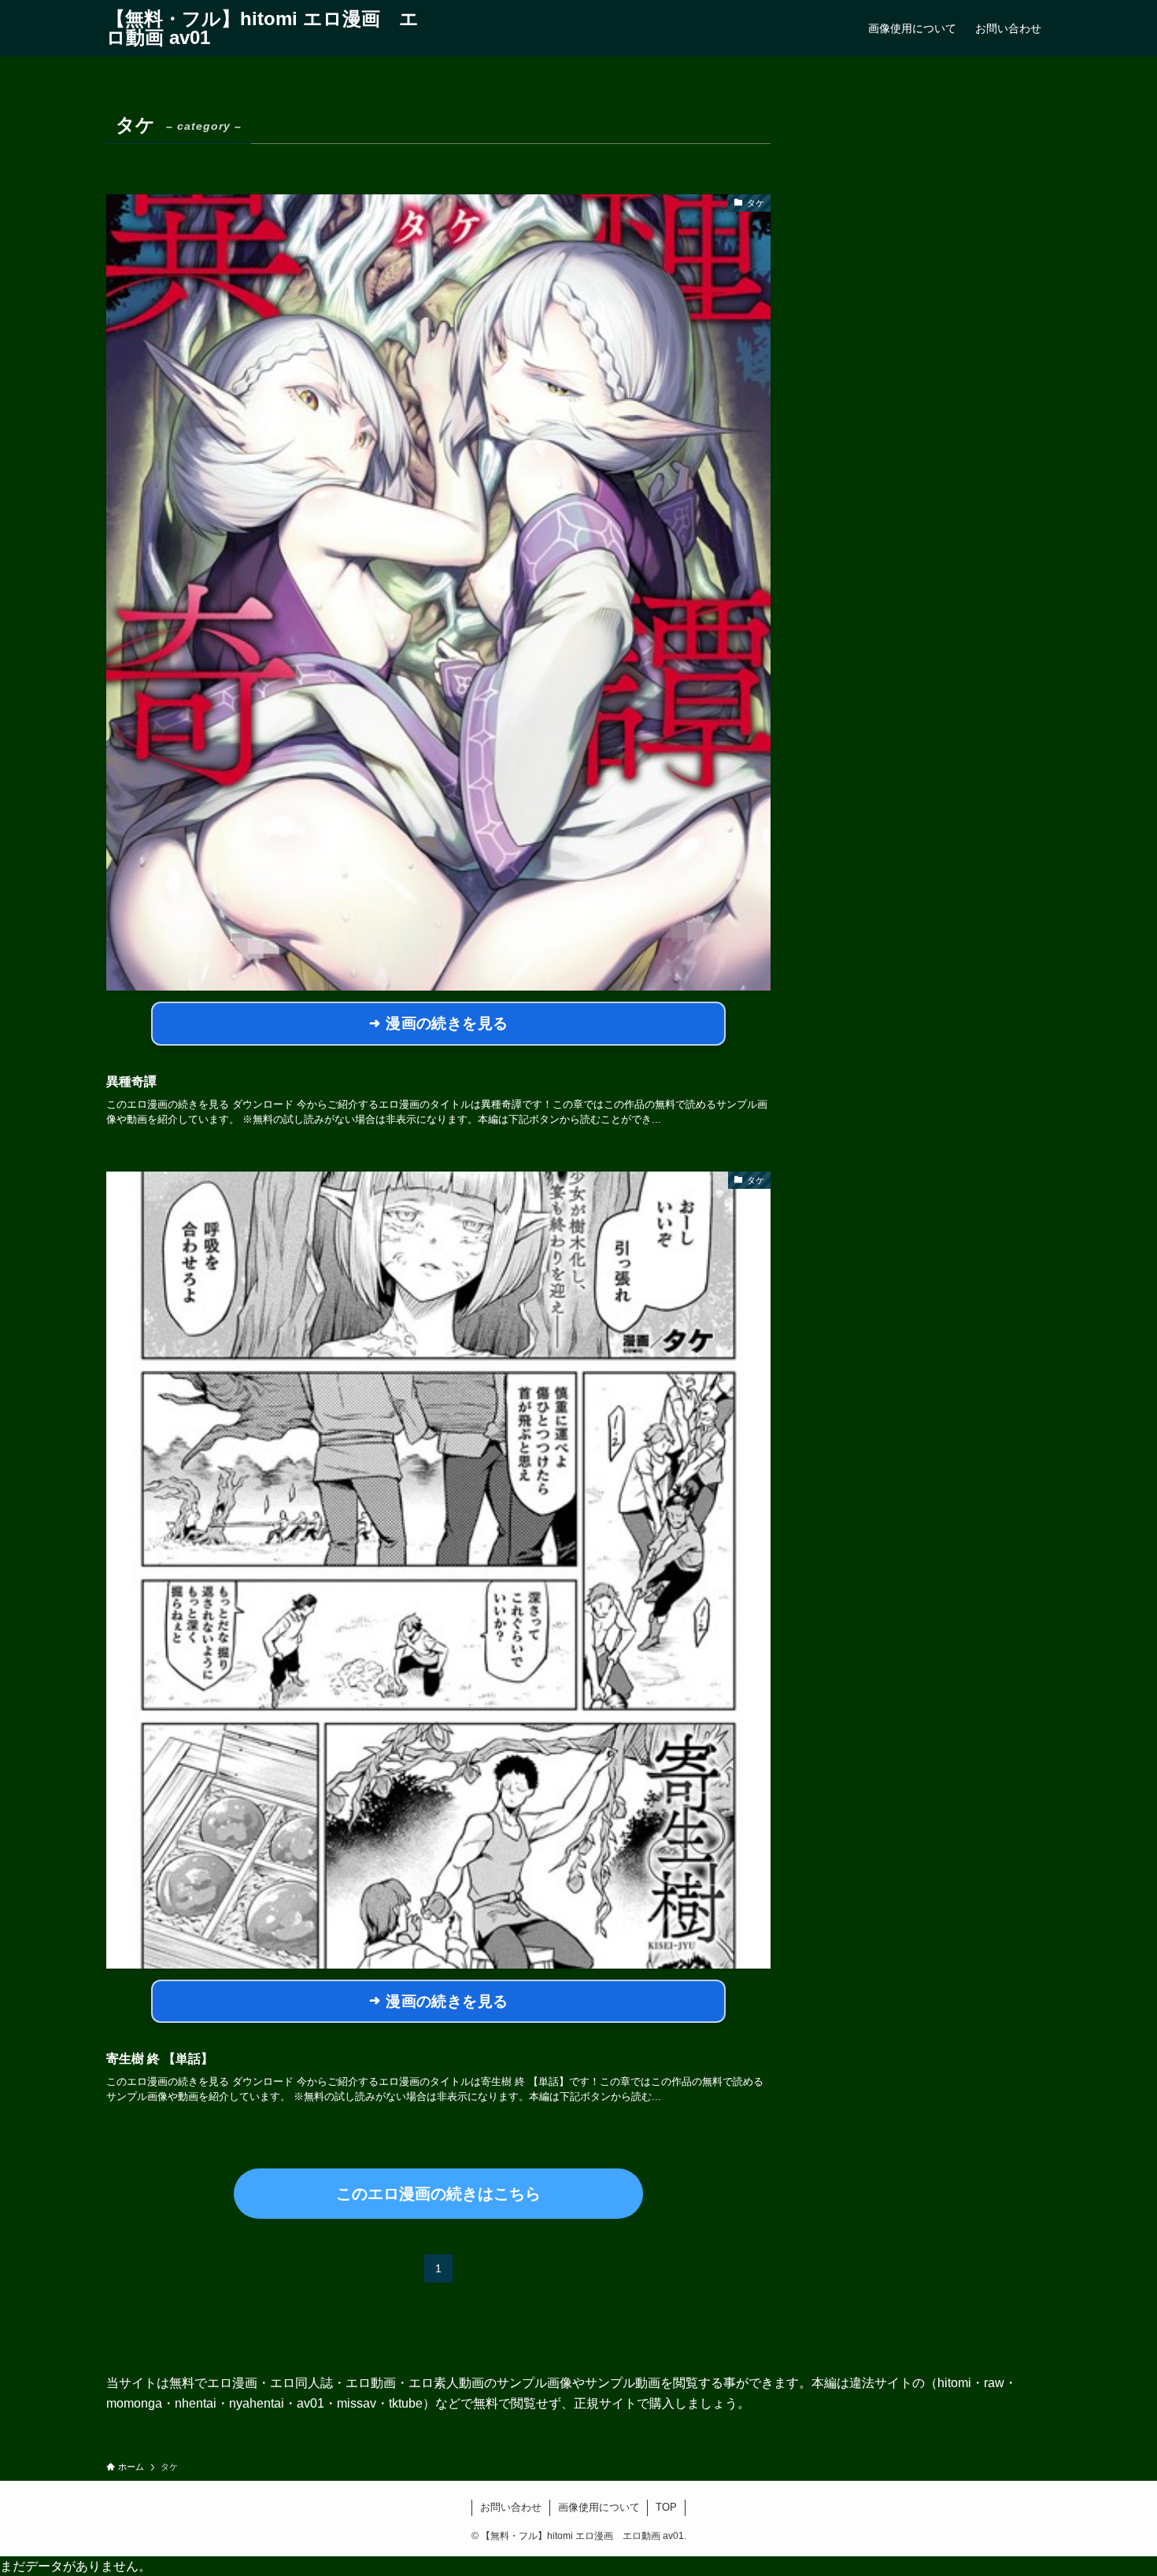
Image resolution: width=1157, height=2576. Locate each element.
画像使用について (599, 2507)
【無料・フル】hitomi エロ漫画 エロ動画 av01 (262, 28)
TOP (666, 2507)
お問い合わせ (511, 2507)
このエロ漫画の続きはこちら (438, 2194)
